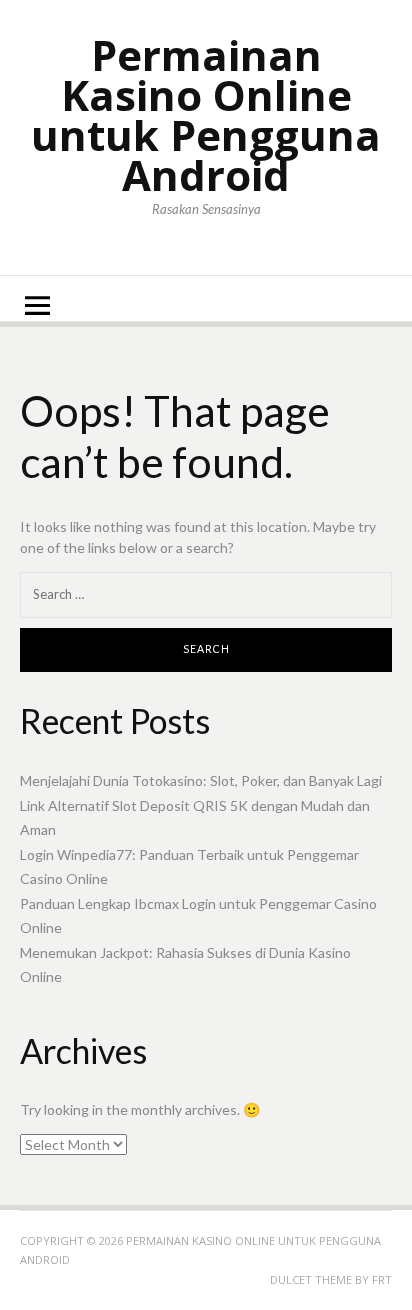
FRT (382, 1279)
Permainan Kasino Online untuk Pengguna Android (206, 114)
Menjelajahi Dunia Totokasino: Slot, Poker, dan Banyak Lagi (201, 780)
